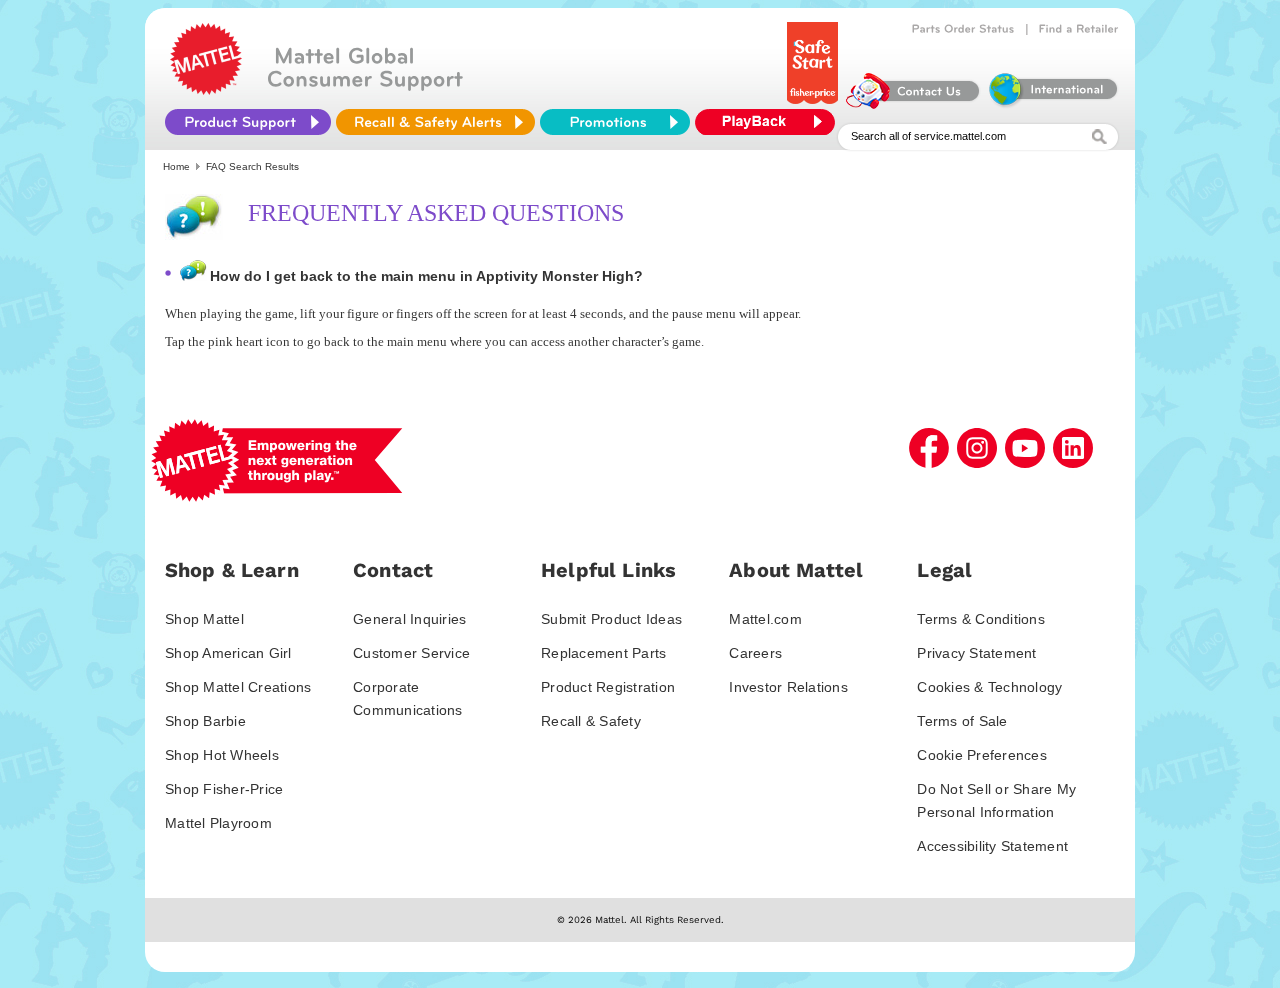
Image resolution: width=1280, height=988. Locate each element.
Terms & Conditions (981, 619)
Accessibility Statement (992, 846)
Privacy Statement (976, 653)
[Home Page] (206, 90)
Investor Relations (788, 687)
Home (176, 166)
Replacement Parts (603, 653)
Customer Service (411, 653)
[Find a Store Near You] (1079, 29)
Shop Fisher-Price (224, 789)
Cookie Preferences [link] (982, 755)
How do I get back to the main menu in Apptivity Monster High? (426, 276)
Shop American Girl (228, 653)
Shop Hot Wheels (222, 755)
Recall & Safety (591, 721)
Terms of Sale (962, 721)
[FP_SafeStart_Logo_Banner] (814, 104)
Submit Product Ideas (611, 619)
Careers (755, 653)
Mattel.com (765, 619)
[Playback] (770, 122)
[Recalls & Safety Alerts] (435, 122)
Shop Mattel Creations (238, 687)
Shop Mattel (204, 619)
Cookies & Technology (989, 687)
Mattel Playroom (218, 823)
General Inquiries (409, 619)
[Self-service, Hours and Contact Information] (913, 104)
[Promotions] (615, 122)
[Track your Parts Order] (963, 29)
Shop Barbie (205, 721)
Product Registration (608, 687)
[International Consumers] (1052, 104)
